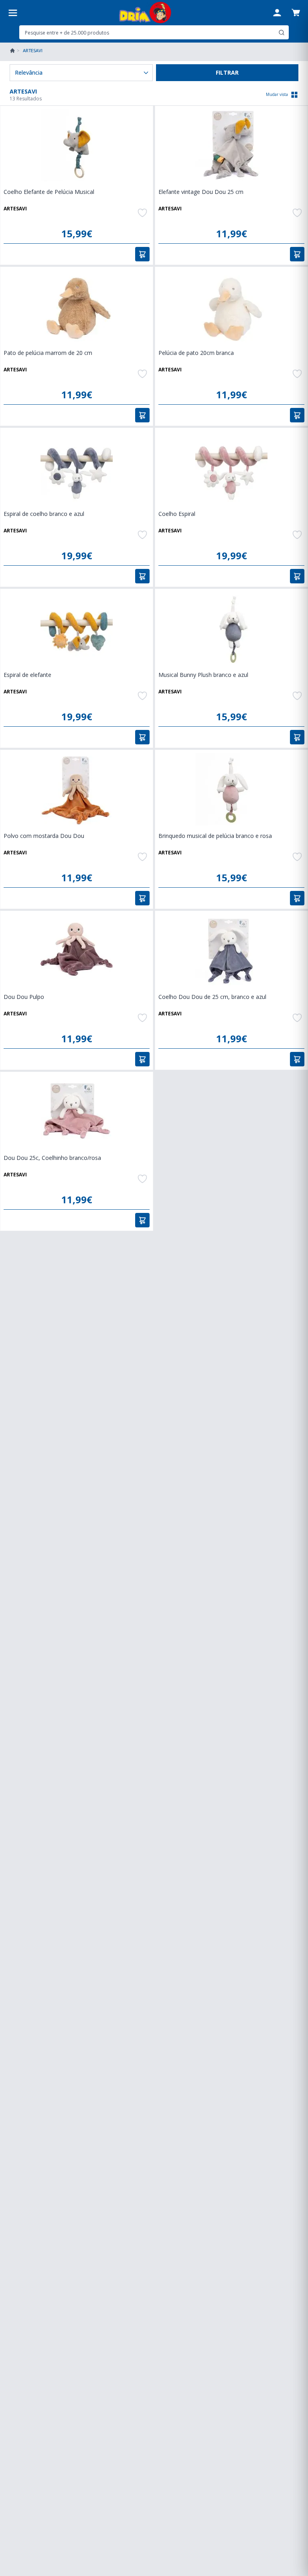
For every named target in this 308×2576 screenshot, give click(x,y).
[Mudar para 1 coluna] (294, 95)
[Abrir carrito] (296, 12)
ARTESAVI (15, 209)
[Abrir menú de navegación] (13, 13)
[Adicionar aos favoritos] (142, 213)
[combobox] (154, 32)
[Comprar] (142, 254)
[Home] (12, 51)
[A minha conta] (277, 13)
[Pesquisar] (282, 33)
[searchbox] (148, 33)
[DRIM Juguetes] (145, 13)
